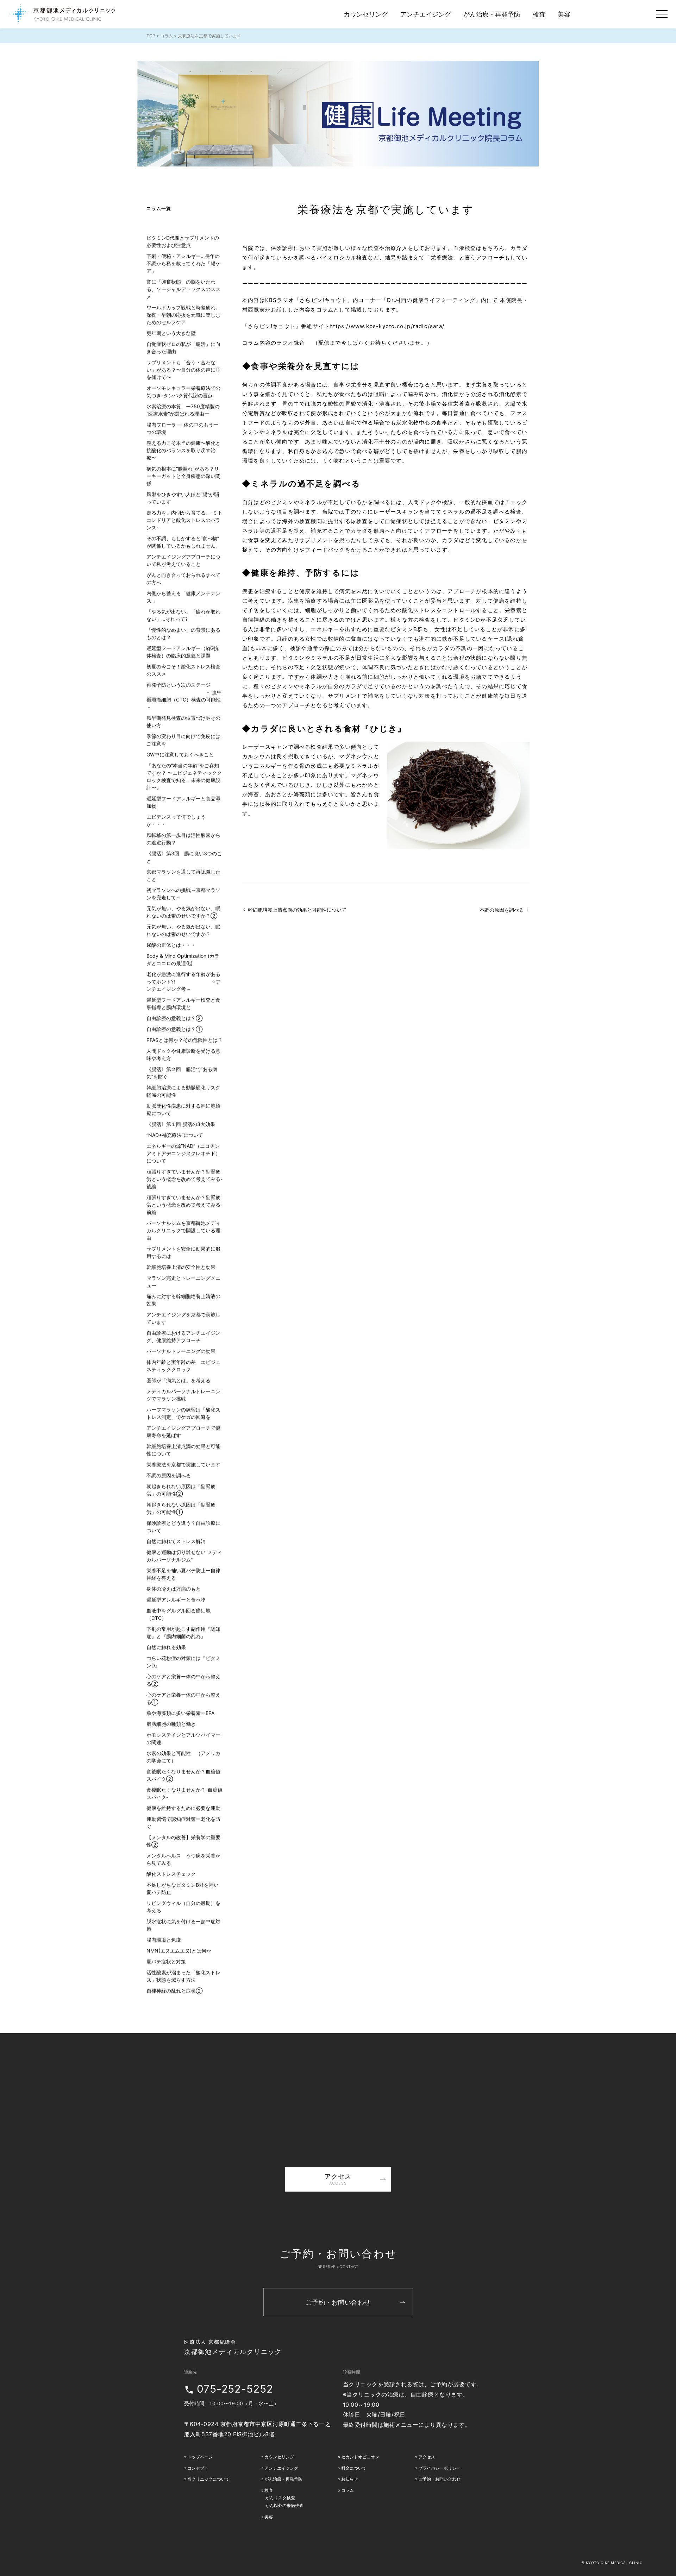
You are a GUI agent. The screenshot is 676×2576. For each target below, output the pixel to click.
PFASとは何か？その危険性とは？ (184, 1040)
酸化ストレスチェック (171, 1874)
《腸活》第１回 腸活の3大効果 (181, 1124)
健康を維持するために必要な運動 (183, 1808)
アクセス (338, 2179)
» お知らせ (348, 2479)
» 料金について (352, 2468)
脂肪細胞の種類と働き (171, 1724)
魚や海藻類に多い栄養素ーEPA (180, 1713)
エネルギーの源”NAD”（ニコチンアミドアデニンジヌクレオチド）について (183, 1153)
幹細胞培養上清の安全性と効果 (181, 1267)
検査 (539, 14)
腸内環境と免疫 (164, 1940)
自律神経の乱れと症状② (174, 1991)
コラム (167, 36)
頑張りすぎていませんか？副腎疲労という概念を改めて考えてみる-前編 (184, 1205)
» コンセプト (196, 2468)
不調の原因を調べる (502, 910)
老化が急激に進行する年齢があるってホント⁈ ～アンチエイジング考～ (184, 982)
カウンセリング (366, 14)
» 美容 (267, 2517)
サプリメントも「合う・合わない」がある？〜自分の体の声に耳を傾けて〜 (183, 370)
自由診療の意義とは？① (174, 1029)
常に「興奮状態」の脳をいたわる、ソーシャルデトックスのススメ (183, 289)
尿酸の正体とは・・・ (171, 945)
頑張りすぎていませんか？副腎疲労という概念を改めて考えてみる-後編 (184, 1179)
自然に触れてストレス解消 (176, 1541)
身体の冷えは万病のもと (174, 1589)
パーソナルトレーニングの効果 (181, 1351)
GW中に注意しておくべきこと (180, 755)
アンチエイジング (426, 14)
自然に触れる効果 (166, 1647)
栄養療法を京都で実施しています (386, 210)
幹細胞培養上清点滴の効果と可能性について (297, 910)
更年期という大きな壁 (171, 333)
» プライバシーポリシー (438, 2468)
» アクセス (425, 2457)
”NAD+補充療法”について (175, 1135)
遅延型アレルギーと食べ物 (176, 1600)
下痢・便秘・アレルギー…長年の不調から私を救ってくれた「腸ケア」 (183, 263)
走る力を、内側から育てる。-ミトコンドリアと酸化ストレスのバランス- (184, 520)
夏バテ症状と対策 (166, 1962)
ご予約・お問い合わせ (338, 2302)
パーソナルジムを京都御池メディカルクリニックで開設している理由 (183, 1230)
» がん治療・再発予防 (281, 2479)
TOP (151, 36)
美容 (564, 14)
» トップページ (198, 2457)
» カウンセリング (277, 2457)
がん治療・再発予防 (492, 14)
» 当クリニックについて (207, 2479)
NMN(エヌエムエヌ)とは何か (179, 1951)
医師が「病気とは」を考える (179, 1380)
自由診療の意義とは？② (174, 1018)
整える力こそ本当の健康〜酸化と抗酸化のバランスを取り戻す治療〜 (183, 450)
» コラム (346, 2490)
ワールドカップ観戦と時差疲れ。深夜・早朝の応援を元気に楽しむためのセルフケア (183, 315)
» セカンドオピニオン (359, 2457)
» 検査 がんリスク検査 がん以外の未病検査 (282, 2498)
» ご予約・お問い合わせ (438, 2479)
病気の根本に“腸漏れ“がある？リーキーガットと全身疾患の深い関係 (183, 476)
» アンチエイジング (279, 2468)
